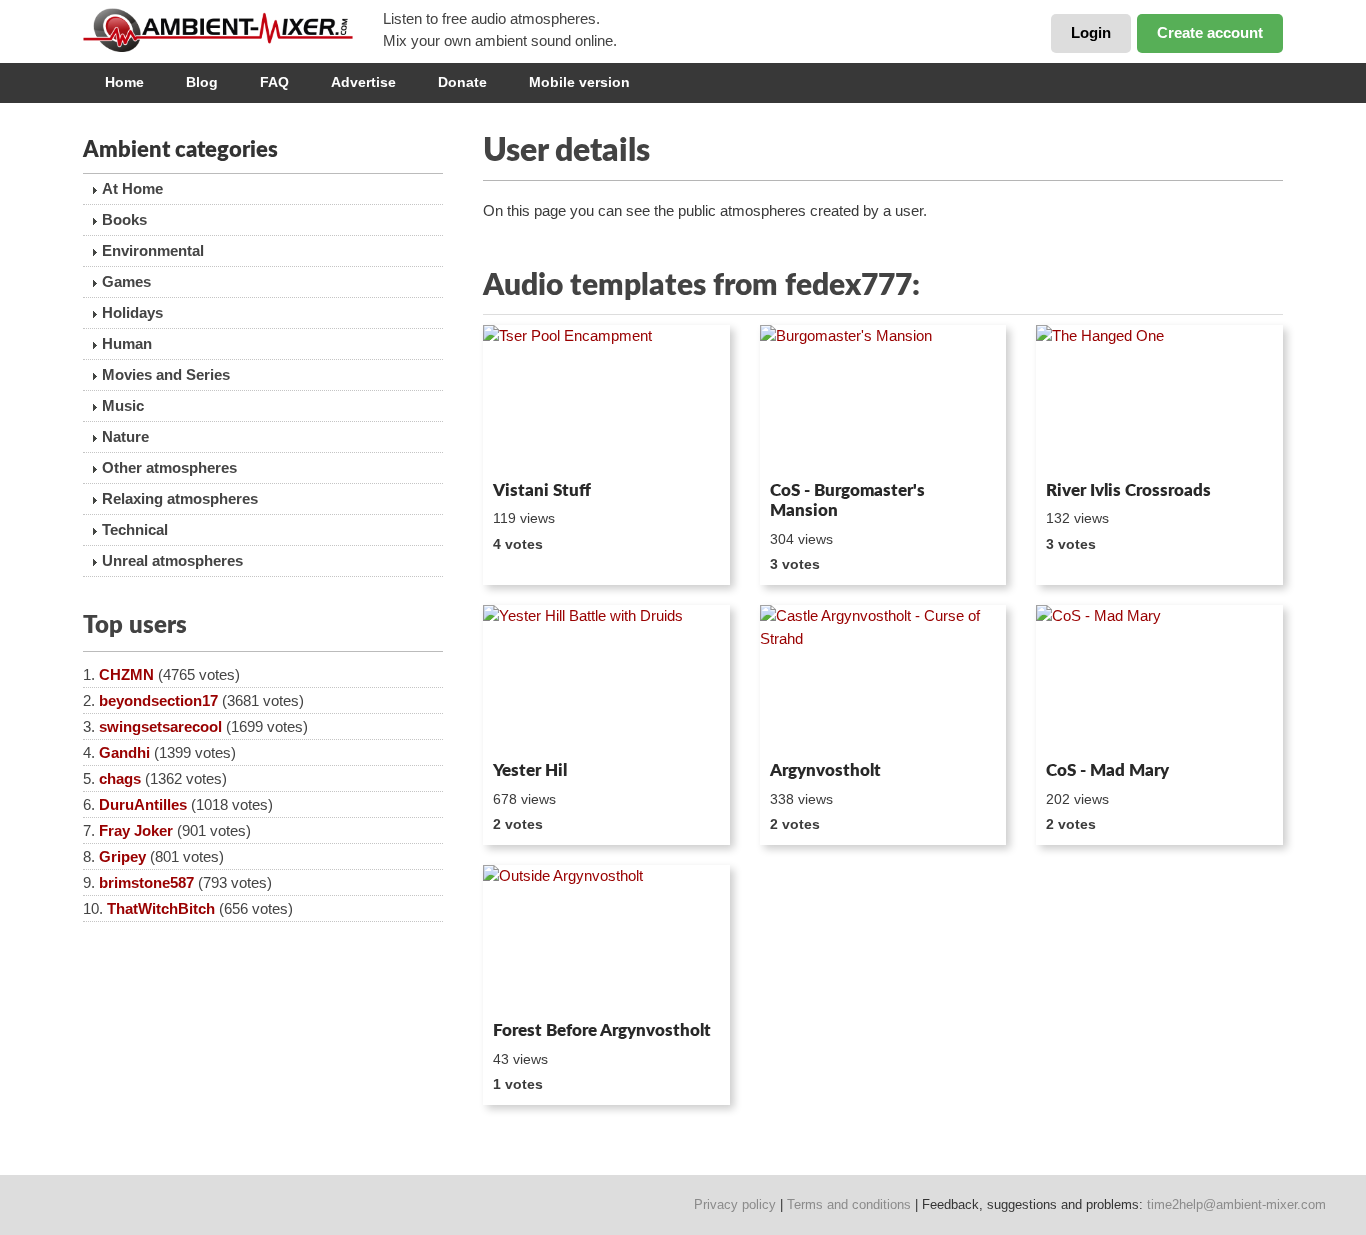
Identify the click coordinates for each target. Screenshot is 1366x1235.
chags (120, 778)
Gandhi (124, 752)
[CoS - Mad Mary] (1159, 679)
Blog (202, 82)
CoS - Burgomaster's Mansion (847, 500)
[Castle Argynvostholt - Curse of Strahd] (883, 679)
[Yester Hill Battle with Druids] (606, 679)
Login (1091, 32)
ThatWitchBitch (161, 908)
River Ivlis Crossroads (1128, 490)
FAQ (274, 82)
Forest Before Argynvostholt (602, 1030)
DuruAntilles (143, 804)
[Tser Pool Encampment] (606, 399)
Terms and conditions (849, 1204)
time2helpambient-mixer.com (1236, 1204)
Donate (462, 82)
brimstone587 (146, 882)
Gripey (122, 856)
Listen (531, 446)
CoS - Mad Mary (1107, 770)
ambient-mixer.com (233, 30)
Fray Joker (136, 830)
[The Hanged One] (1159, 399)
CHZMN (126, 674)
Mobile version (579, 82)
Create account (1210, 32)
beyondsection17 (158, 700)
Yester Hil (530, 770)
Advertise (363, 82)
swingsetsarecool (160, 726)
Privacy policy (735, 1204)
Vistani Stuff (542, 490)
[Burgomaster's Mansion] (883, 399)
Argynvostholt (825, 770)
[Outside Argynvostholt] (606, 939)
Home (124, 82)
